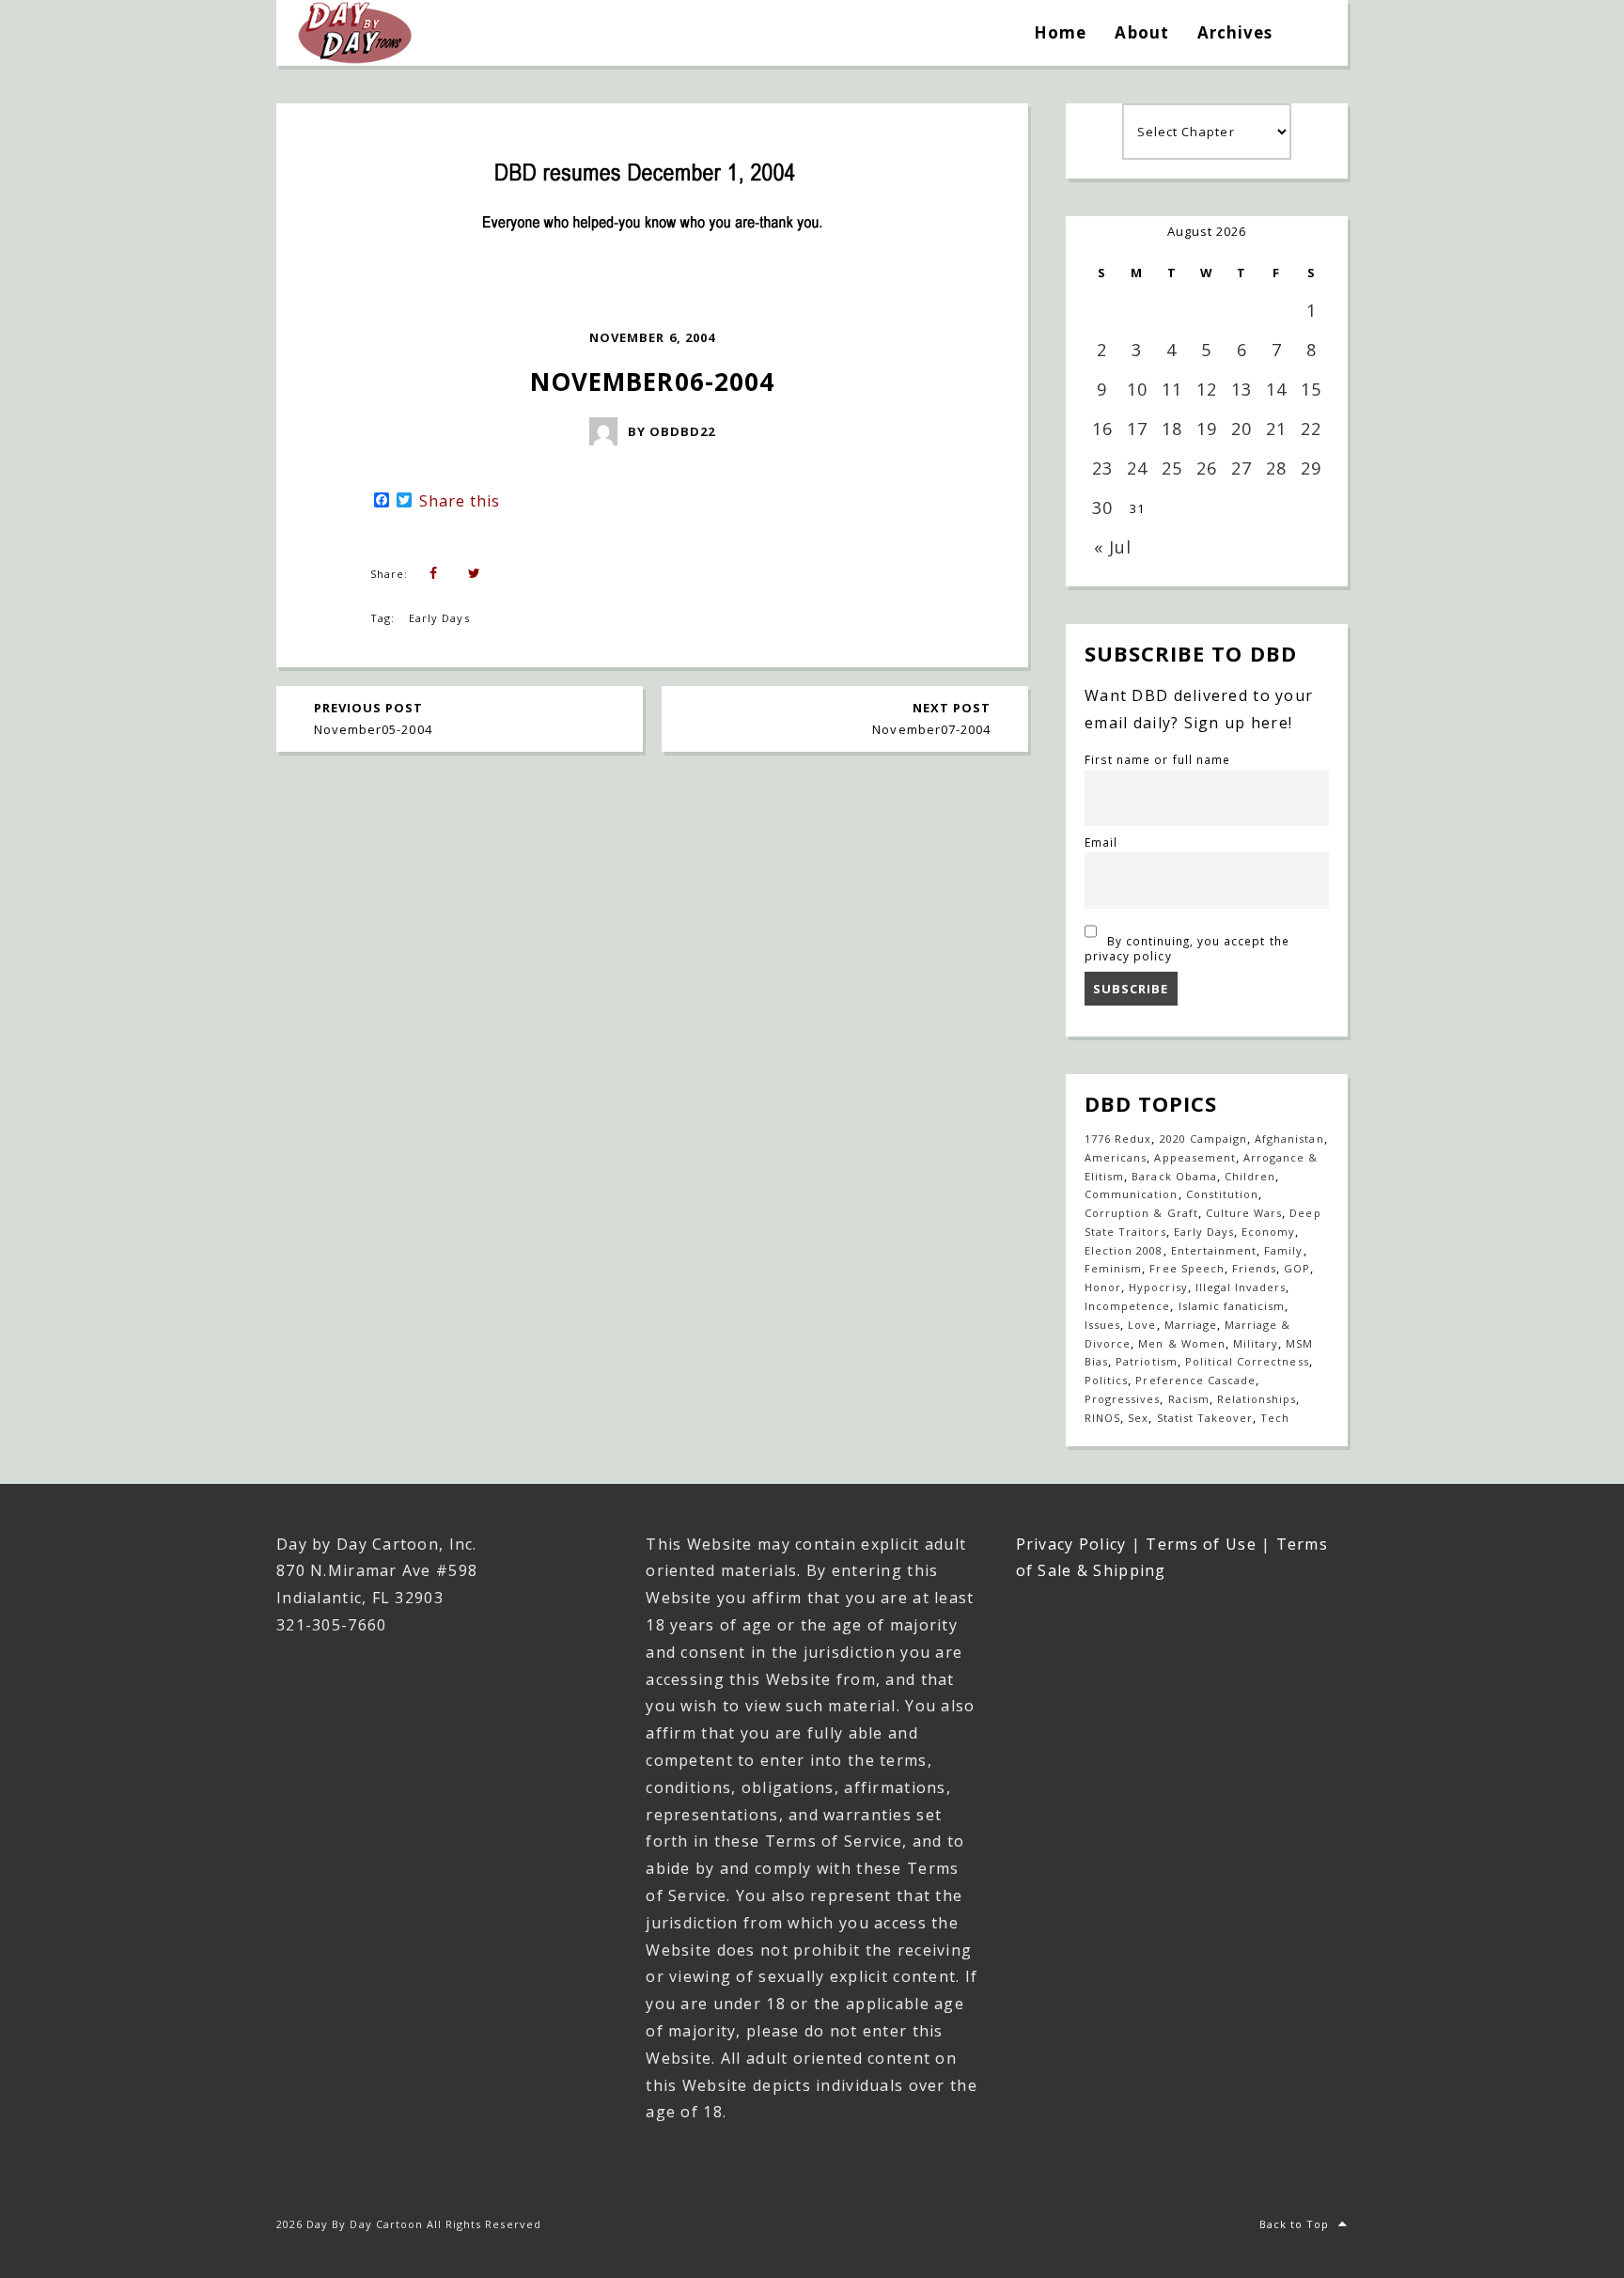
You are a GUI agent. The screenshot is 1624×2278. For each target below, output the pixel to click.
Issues (1102, 1325)
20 (1241, 429)
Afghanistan (1289, 1139)
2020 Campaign (1204, 1139)
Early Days (439, 618)
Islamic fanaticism (1232, 1306)
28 (1276, 468)
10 (1137, 389)
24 (1137, 468)
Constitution (1222, 1194)
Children (1250, 1176)
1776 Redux (1118, 1139)
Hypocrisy (1158, 1287)
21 (1276, 429)
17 (1137, 429)
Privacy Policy (1071, 1544)
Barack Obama (1174, 1176)
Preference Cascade (1195, 1380)
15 (1311, 389)
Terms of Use (1201, 1544)
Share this (460, 501)
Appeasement (1195, 1157)
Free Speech (1187, 1268)
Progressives (1122, 1399)
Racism (1189, 1399)
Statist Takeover (1205, 1418)
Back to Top (1294, 2224)
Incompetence (1127, 1306)
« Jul (1113, 547)
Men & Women (1181, 1343)
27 (1241, 468)
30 (1102, 507)
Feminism (1113, 1268)
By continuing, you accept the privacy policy (1187, 948)
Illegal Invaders (1241, 1287)
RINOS (1102, 1418)
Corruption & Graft (1141, 1213)
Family (1283, 1250)
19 (1207, 429)
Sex (1138, 1418)
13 (1241, 389)
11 (1172, 389)
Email (1101, 842)
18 (1172, 429)
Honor (1103, 1287)
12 (1207, 389)
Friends (1254, 1268)
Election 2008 (1124, 1250)
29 (1311, 468)
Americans (1116, 1157)
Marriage (1191, 1325)
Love (1142, 1325)
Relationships (1257, 1399)
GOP (1297, 1268)
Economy (1268, 1232)
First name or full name (1157, 759)
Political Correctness (1247, 1361)
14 (1276, 389)
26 (1207, 468)
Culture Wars (1244, 1213)
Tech (1275, 1418)
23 (1102, 468)
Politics (1106, 1380)
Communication (1132, 1194)
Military (1256, 1343)
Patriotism (1146, 1361)
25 (1172, 468)
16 (1102, 429)
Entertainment (1214, 1250)
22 (1311, 429)
